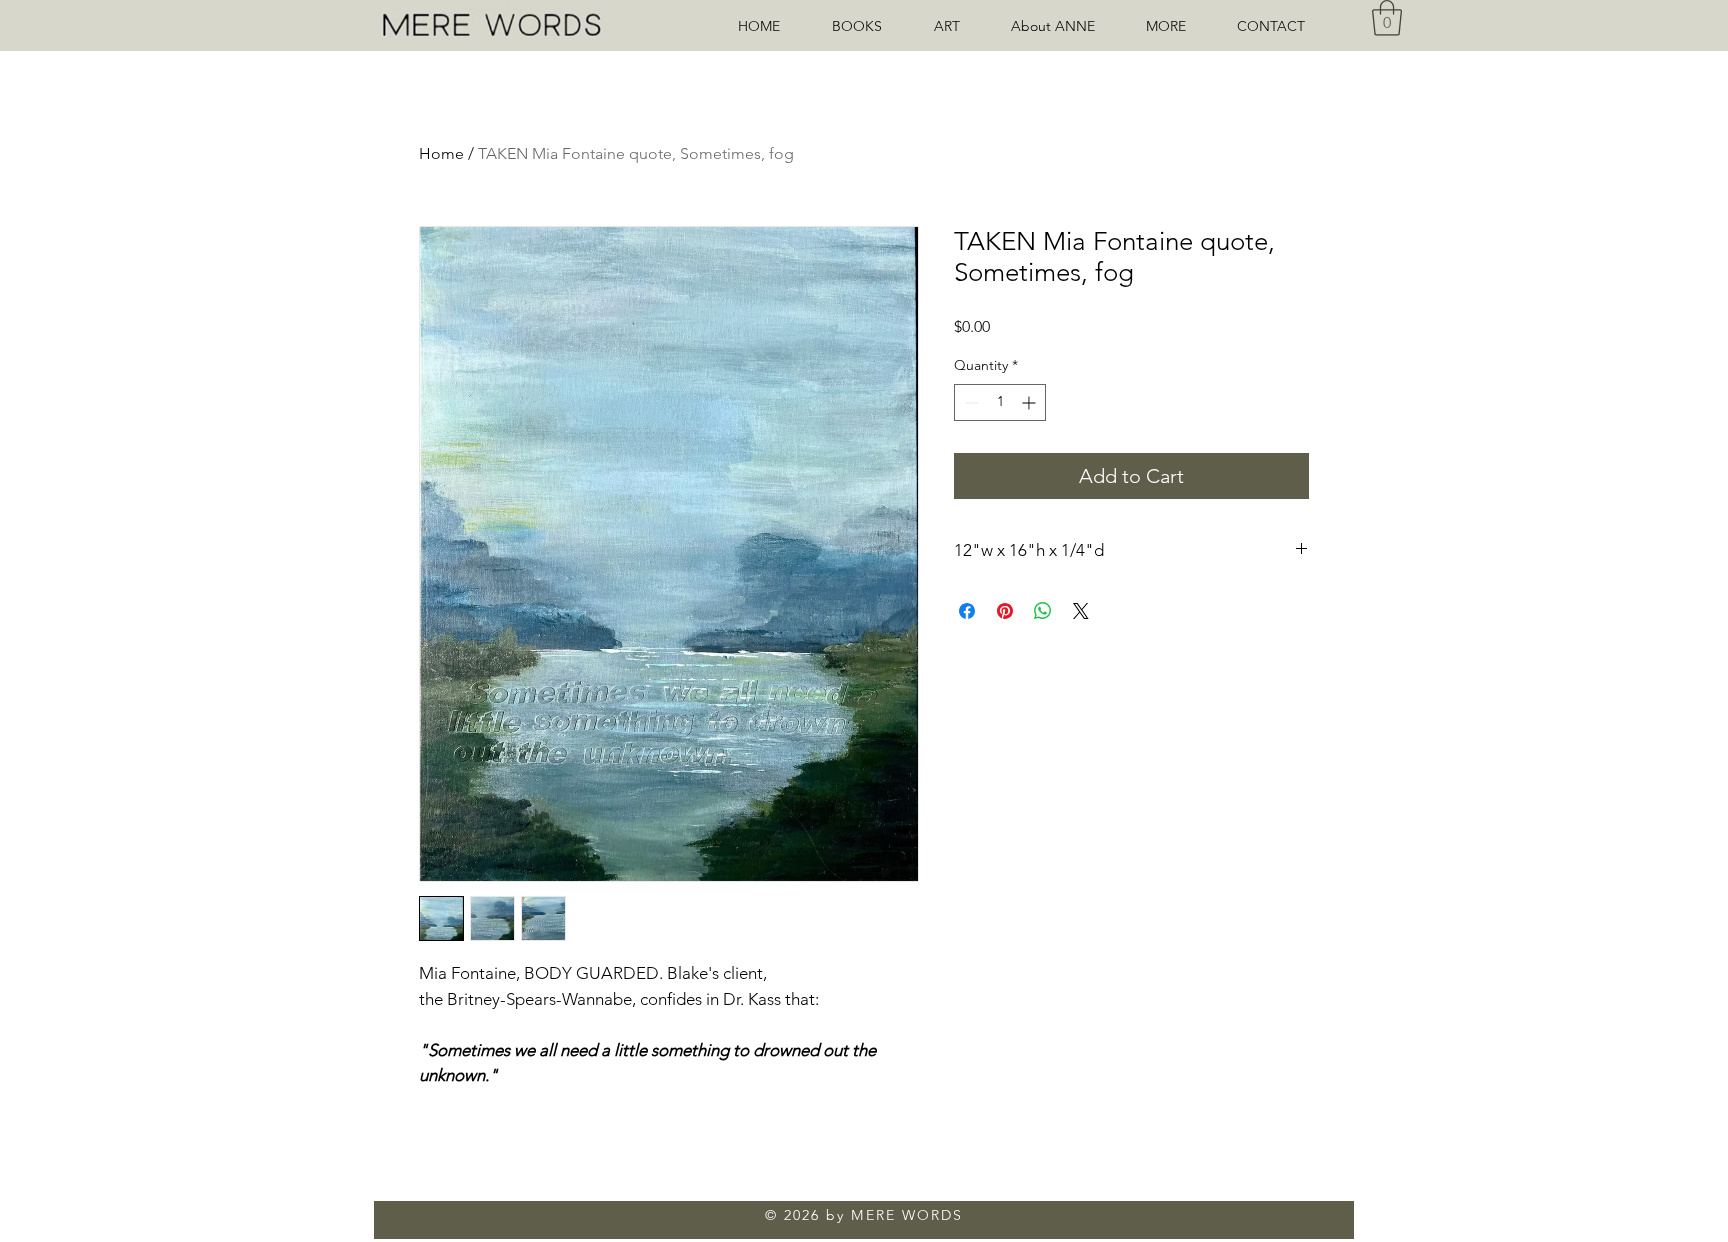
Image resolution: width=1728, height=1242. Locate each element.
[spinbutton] (1000, 402)
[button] (1176, 26)
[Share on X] (1081, 611)
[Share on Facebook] (967, 611)
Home (441, 153)
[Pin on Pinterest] (1005, 611)
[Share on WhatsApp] (1043, 611)
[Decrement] (969, 402)
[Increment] (1030, 402)
